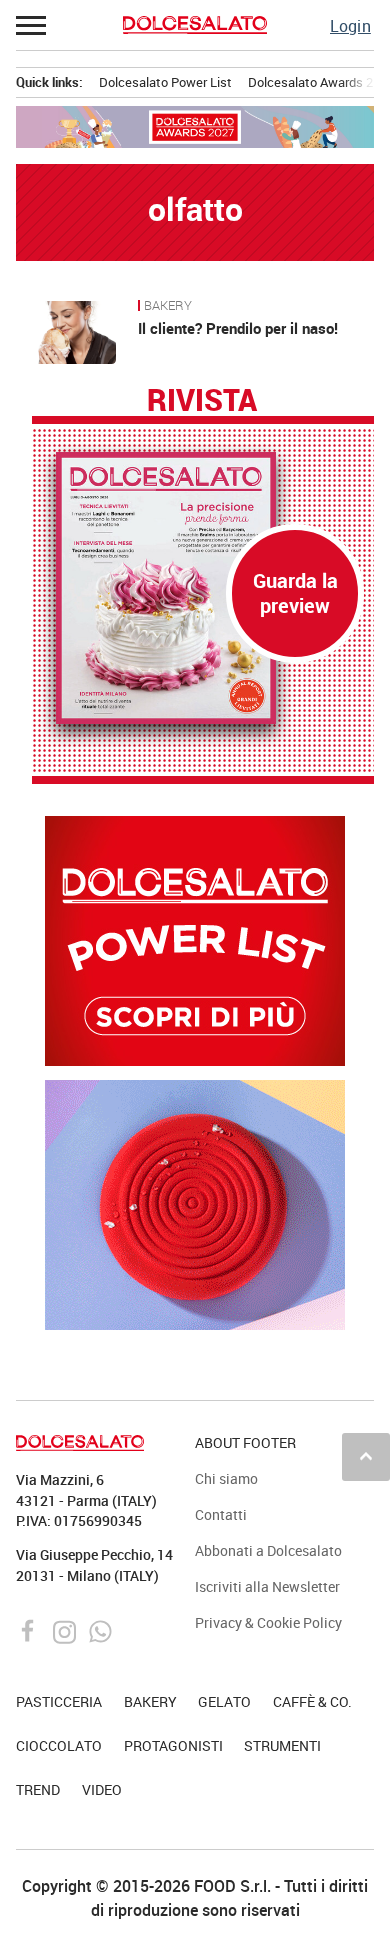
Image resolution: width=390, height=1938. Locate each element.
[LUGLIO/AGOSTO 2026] (203, 588)
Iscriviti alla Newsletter (267, 1586)
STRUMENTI (282, 1745)
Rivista (202, 401)
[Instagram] (66, 1630)
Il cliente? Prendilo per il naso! (238, 328)
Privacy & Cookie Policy (268, 1622)
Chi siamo (226, 1478)
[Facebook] (30, 1630)
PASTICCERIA (59, 1701)
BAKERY (168, 306)
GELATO (224, 1701)
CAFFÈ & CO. (312, 1701)
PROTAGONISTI (173, 1745)
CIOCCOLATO (59, 1745)
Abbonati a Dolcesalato (268, 1550)
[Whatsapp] (100, 1630)
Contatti (221, 1514)
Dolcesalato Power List (165, 82)
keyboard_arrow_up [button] (366, 1456)
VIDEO (102, 1789)
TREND (38, 1789)
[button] (32, 25)
